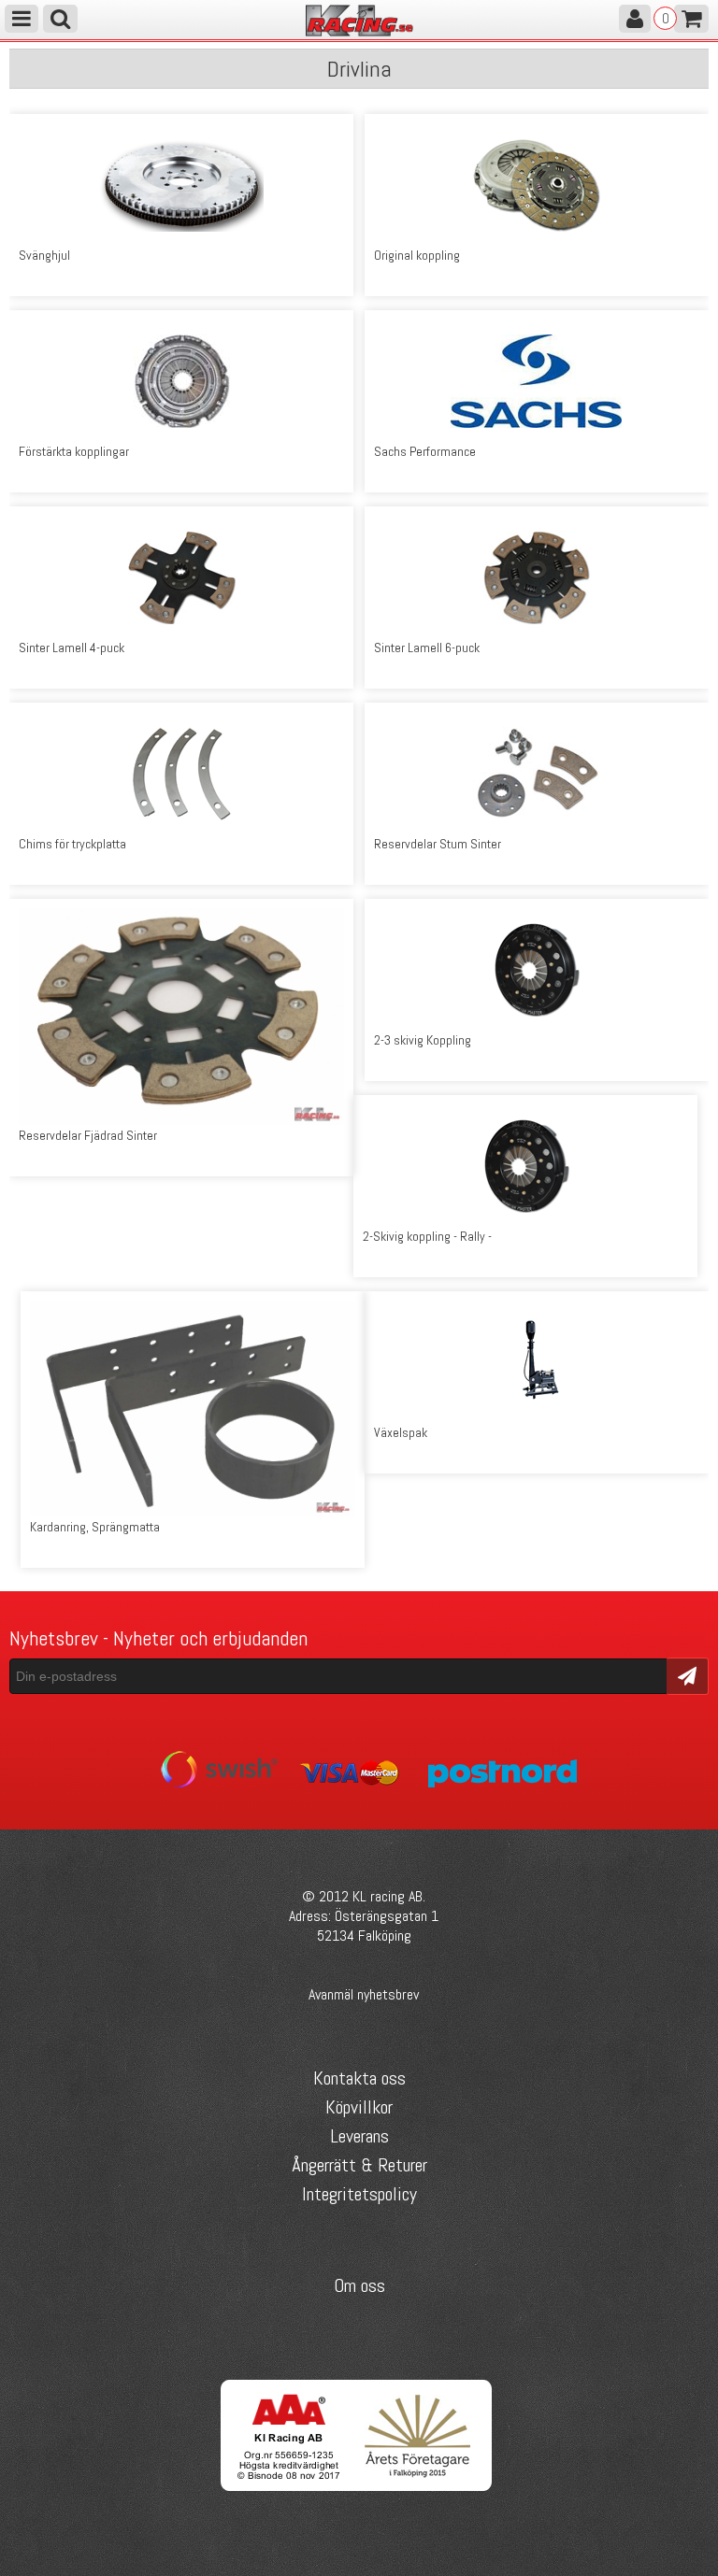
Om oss (359, 2285)
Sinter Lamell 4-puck (72, 648)
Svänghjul (44, 255)
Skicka (688, 1675)
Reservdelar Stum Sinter (438, 844)
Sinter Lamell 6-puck (427, 648)
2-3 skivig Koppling (423, 1040)
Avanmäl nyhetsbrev (364, 1994)
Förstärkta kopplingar (74, 451)
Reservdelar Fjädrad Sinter (88, 1135)
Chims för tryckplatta (72, 844)
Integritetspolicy (359, 2194)
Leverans (359, 2136)
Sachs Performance (425, 451)
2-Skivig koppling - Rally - (427, 1236)
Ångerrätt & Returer (359, 2165)
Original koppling (417, 255)
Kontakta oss (359, 2078)
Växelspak (401, 1432)
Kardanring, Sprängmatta (95, 1527)
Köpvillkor (359, 2107)
